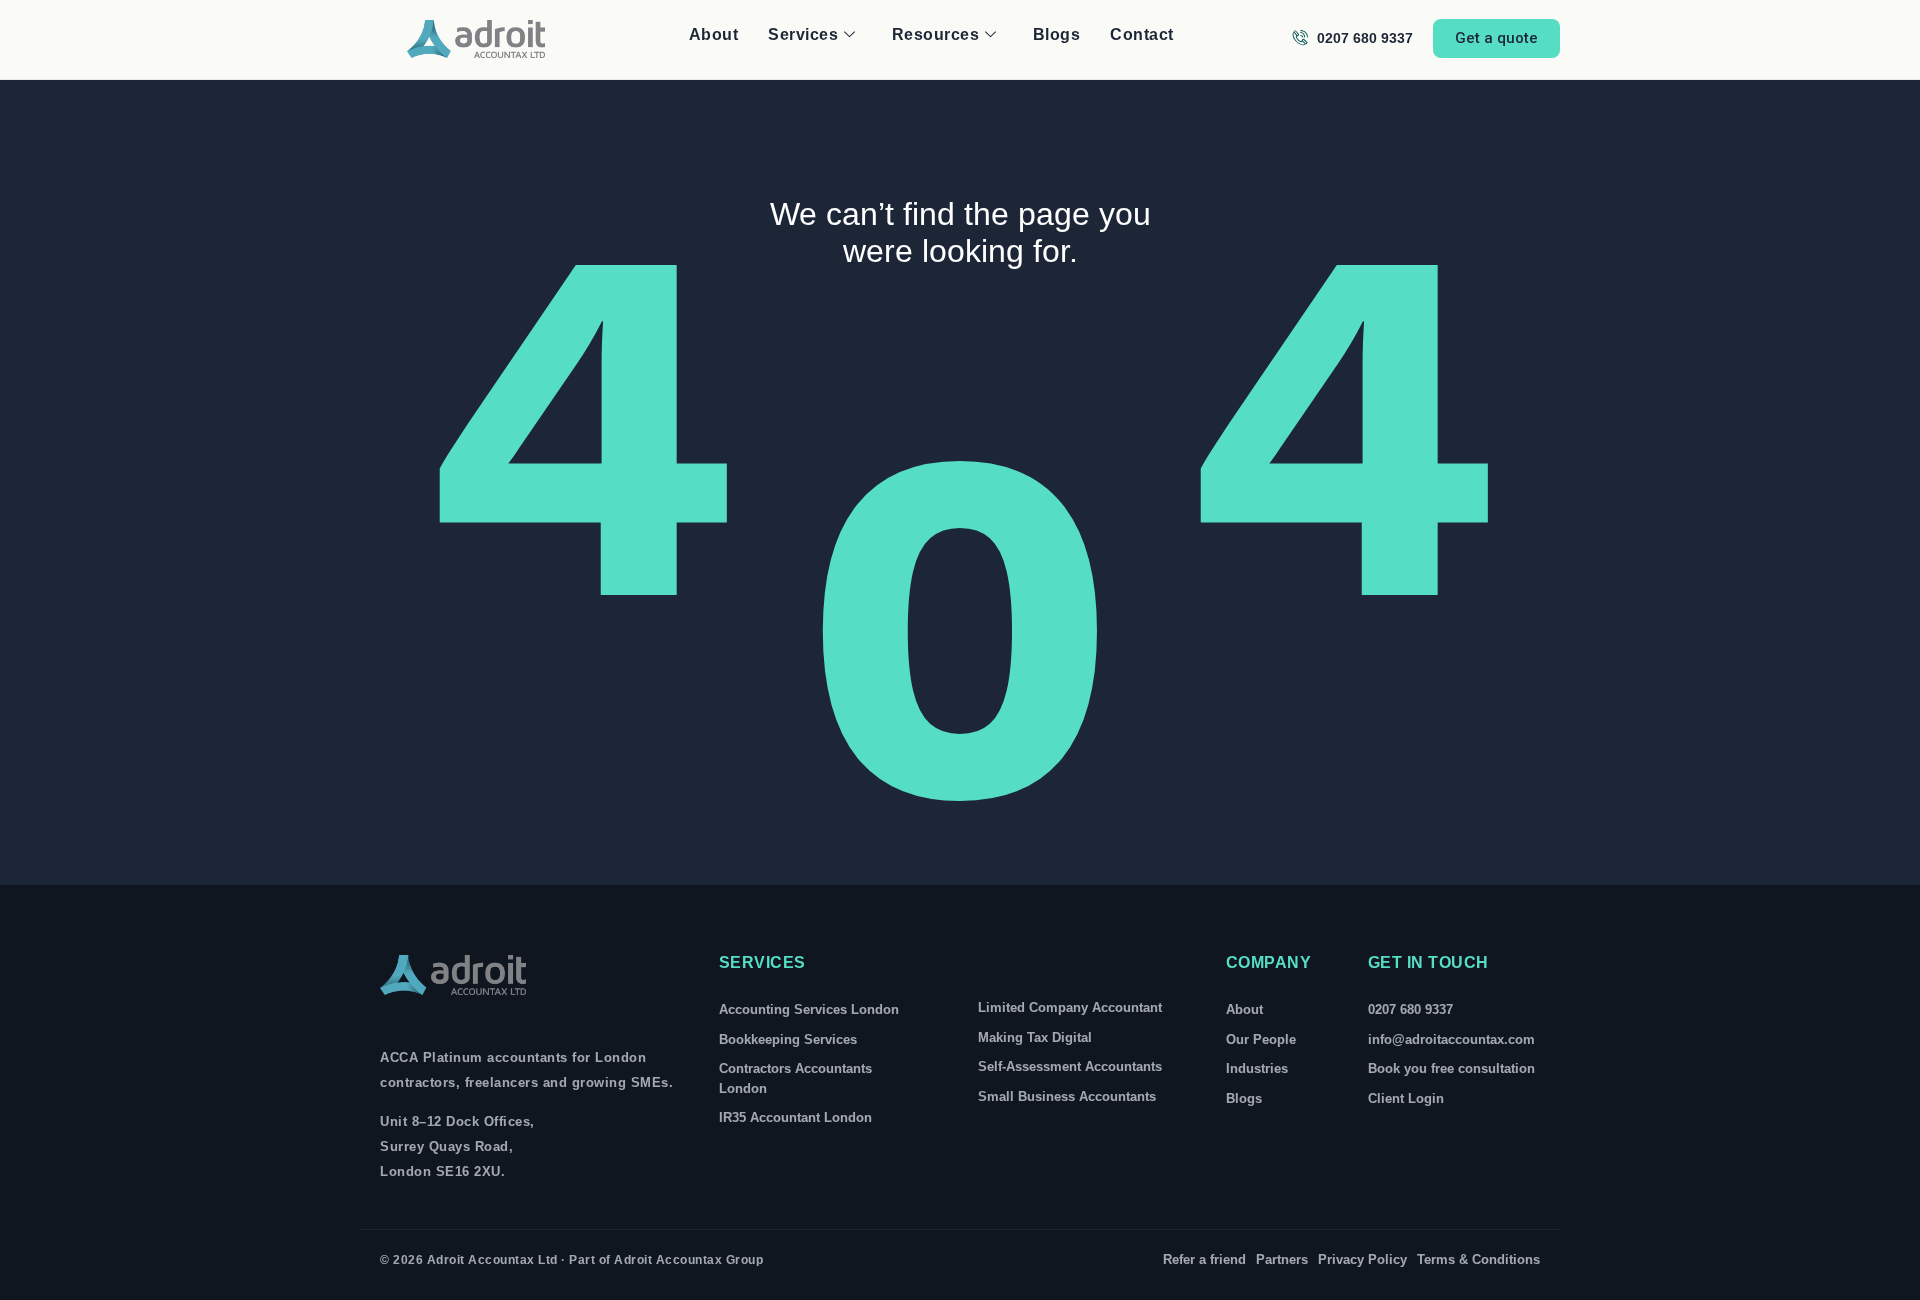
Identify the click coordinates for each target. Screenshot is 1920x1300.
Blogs (1057, 34)
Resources (936, 34)
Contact (1142, 34)
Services (803, 34)
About (714, 34)
